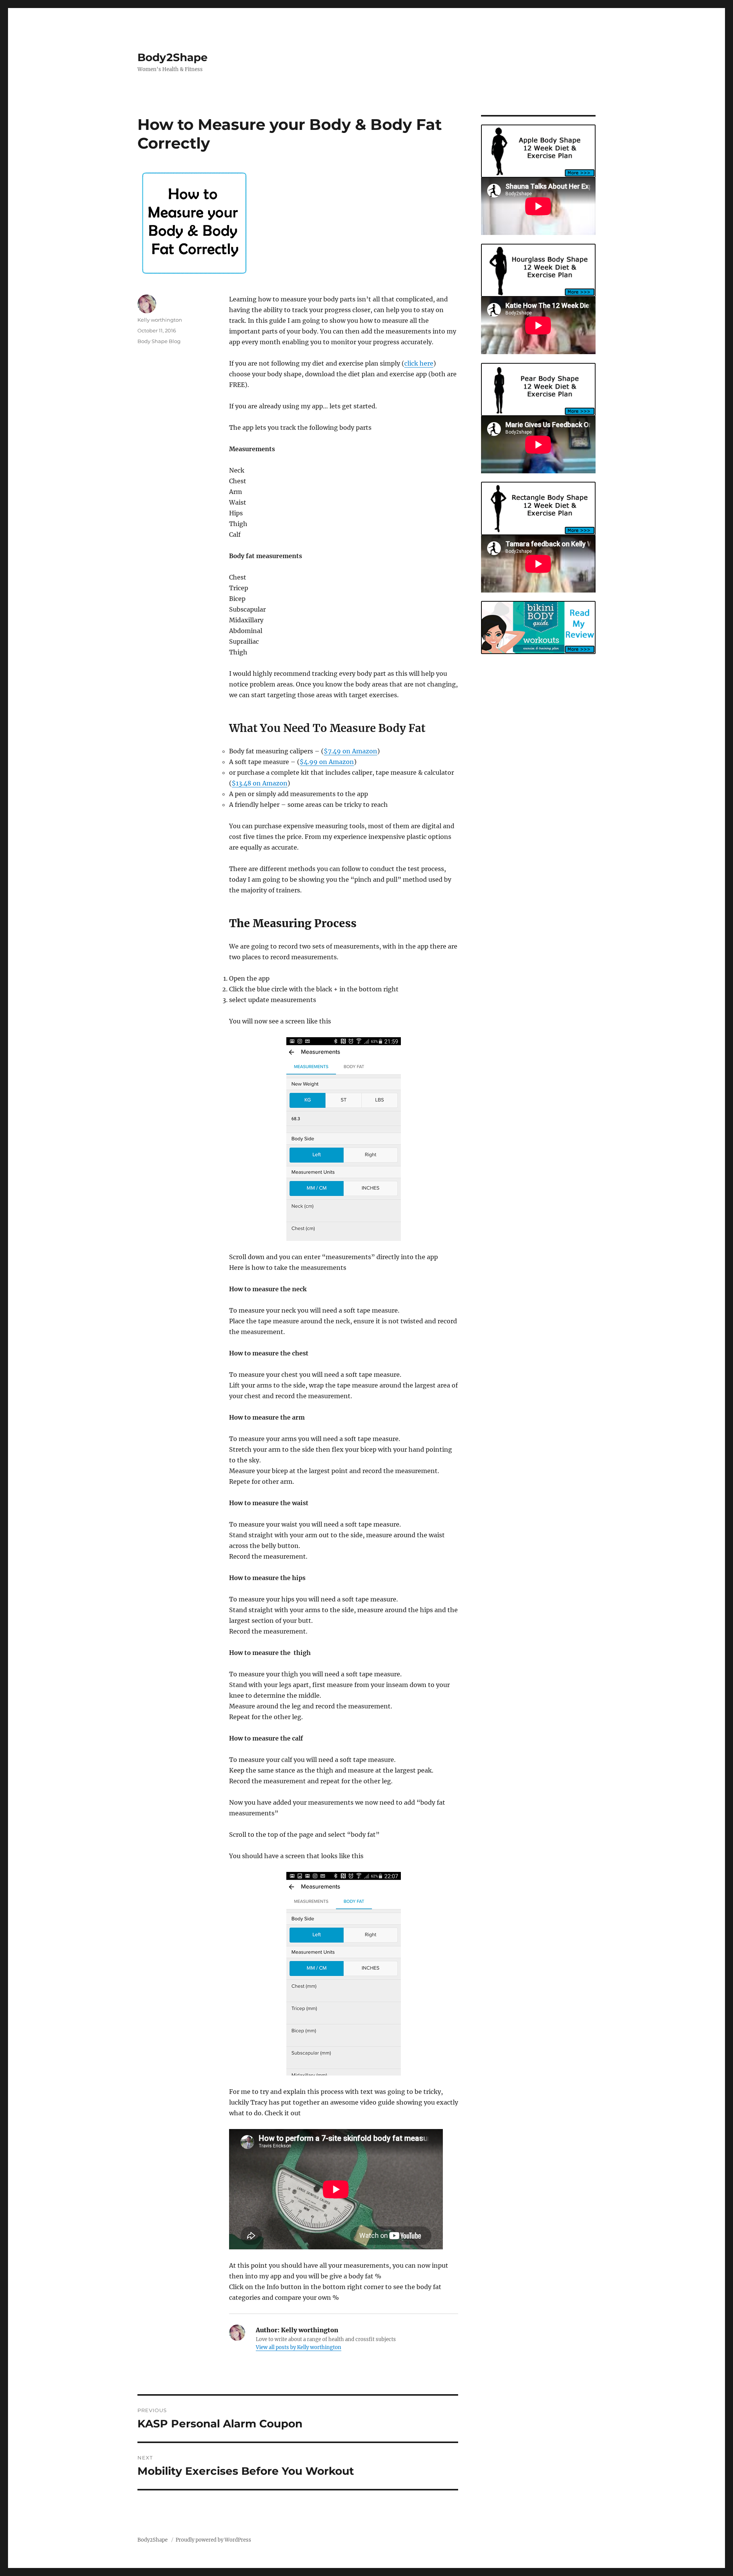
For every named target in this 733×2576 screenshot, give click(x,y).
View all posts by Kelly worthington (299, 2347)
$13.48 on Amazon (260, 783)
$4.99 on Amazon (327, 762)
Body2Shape (173, 57)
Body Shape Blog (159, 341)
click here (419, 363)
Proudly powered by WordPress (213, 2540)
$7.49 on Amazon (350, 751)
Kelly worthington (160, 320)
